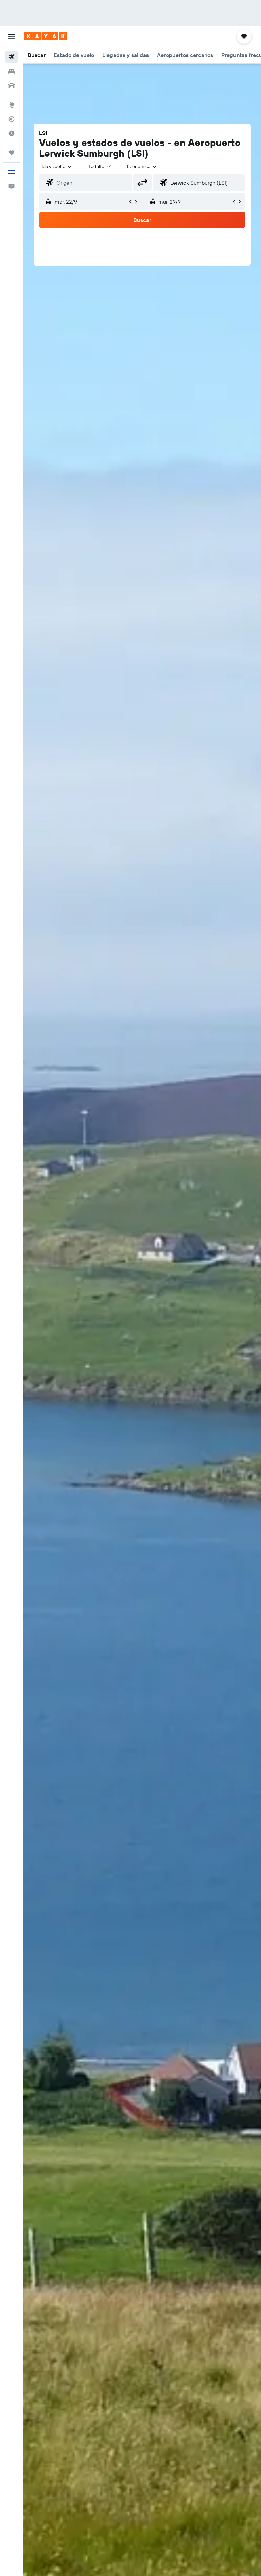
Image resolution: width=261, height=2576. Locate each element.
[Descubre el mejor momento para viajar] (12, 133)
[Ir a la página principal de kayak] (46, 36)
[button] (12, 36)
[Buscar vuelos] (12, 57)
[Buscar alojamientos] (12, 71)
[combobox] (142, 166)
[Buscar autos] (12, 86)
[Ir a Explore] (12, 105)
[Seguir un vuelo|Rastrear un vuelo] (12, 119)
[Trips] (12, 153)
